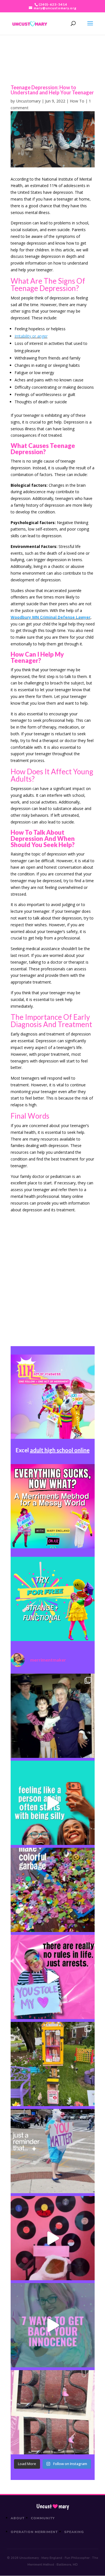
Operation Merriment (34, 2532)
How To (77, 101)
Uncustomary (28, 101)
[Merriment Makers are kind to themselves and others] (53, 2151)
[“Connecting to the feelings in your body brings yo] (53, 2412)
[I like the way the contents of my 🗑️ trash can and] (53, 1890)
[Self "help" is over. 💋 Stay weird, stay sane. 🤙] (53, 1803)
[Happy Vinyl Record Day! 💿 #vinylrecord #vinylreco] (53, 2238)
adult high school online (60, 1450)
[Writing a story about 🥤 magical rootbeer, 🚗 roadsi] (53, 2325)
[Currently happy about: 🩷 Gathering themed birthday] (53, 2064)
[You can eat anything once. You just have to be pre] (53, 1977)
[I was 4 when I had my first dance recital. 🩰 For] (53, 1716)
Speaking (74, 2532)
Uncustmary (53, 2506)
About (18, 2518)
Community (43, 2518)
